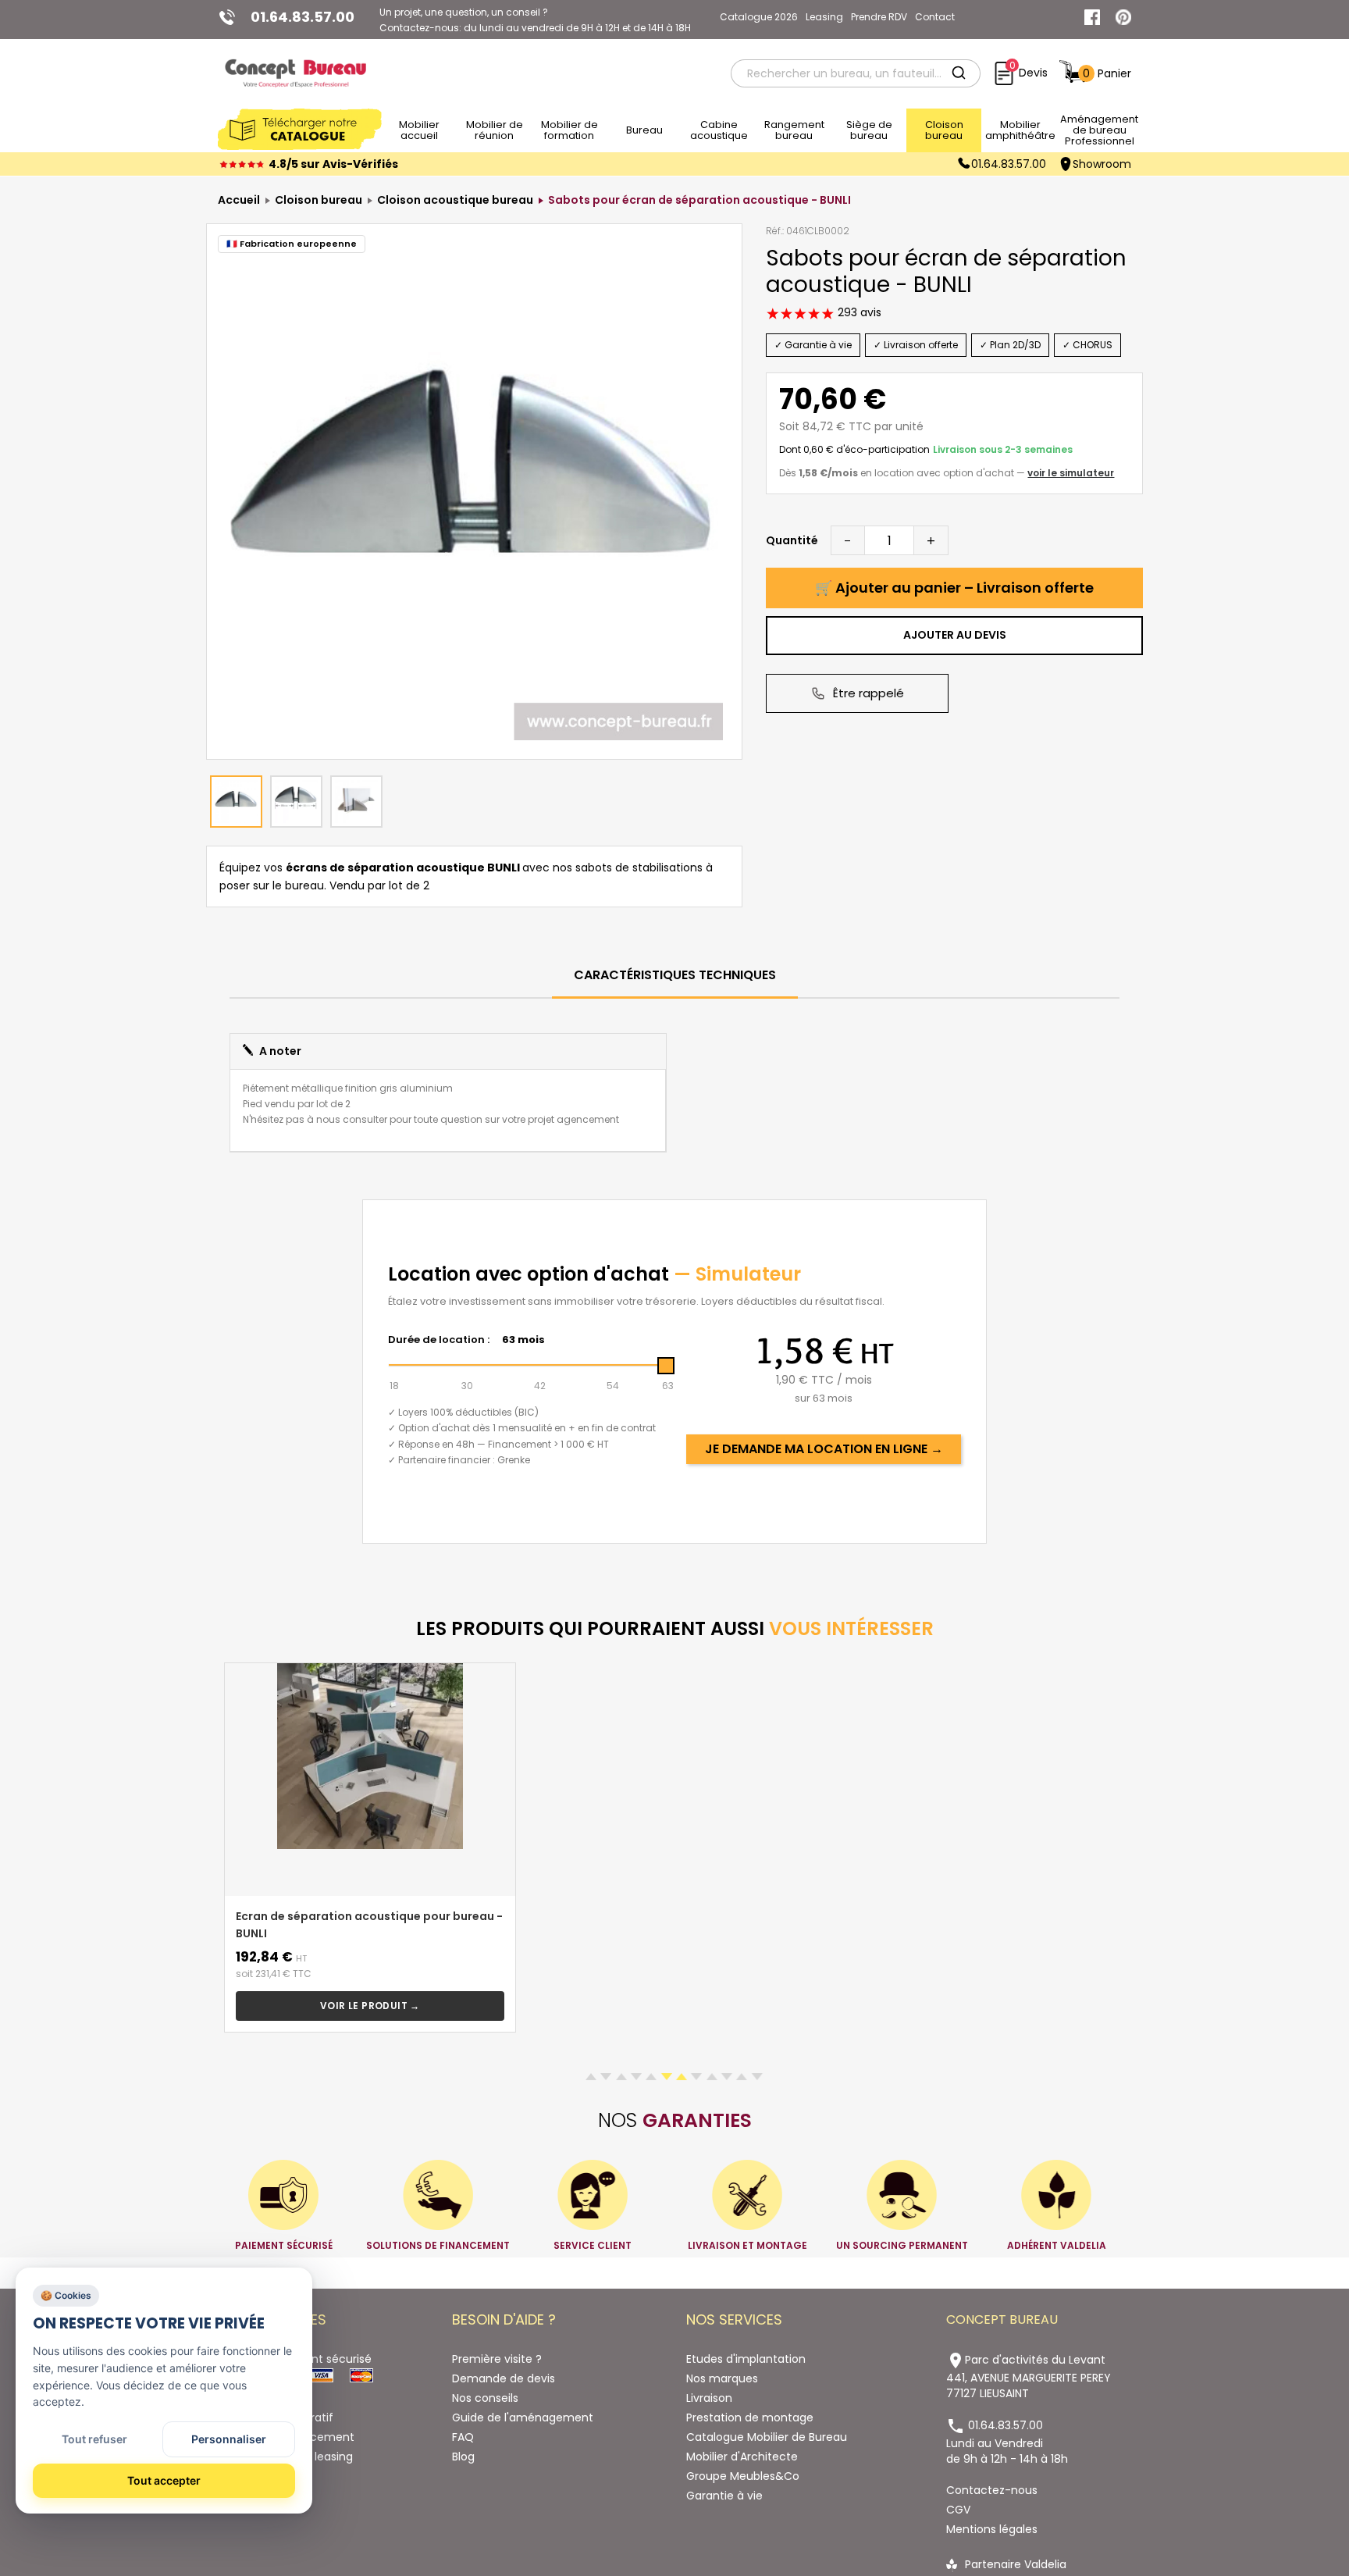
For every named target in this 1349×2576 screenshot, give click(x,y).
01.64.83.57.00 (1009, 164)
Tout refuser (94, 2439)
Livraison (709, 2398)
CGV (958, 2510)
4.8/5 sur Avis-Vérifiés (333, 164)
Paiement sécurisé (321, 2359)
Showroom (1102, 164)
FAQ (463, 2437)
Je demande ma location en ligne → (824, 1449)
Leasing (824, 17)
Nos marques (722, 2378)
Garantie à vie (724, 2496)
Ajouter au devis (955, 635)
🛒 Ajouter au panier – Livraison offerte (954, 588)
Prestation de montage (750, 2417)
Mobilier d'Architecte (742, 2457)
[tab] (675, 976)
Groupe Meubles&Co (743, 2476)
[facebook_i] (1092, 17)
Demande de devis (504, 2378)
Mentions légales (992, 2529)
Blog (463, 2457)
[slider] (666, 1366)
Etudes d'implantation (746, 2359)
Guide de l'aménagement (523, 2417)
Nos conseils (485, 2398)
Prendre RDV (879, 17)
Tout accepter (164, 2480)
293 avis (858, 312)
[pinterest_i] (1123, 17)
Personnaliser (229, 2439)
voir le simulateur (1071, 473)
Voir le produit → (370, 2006)
